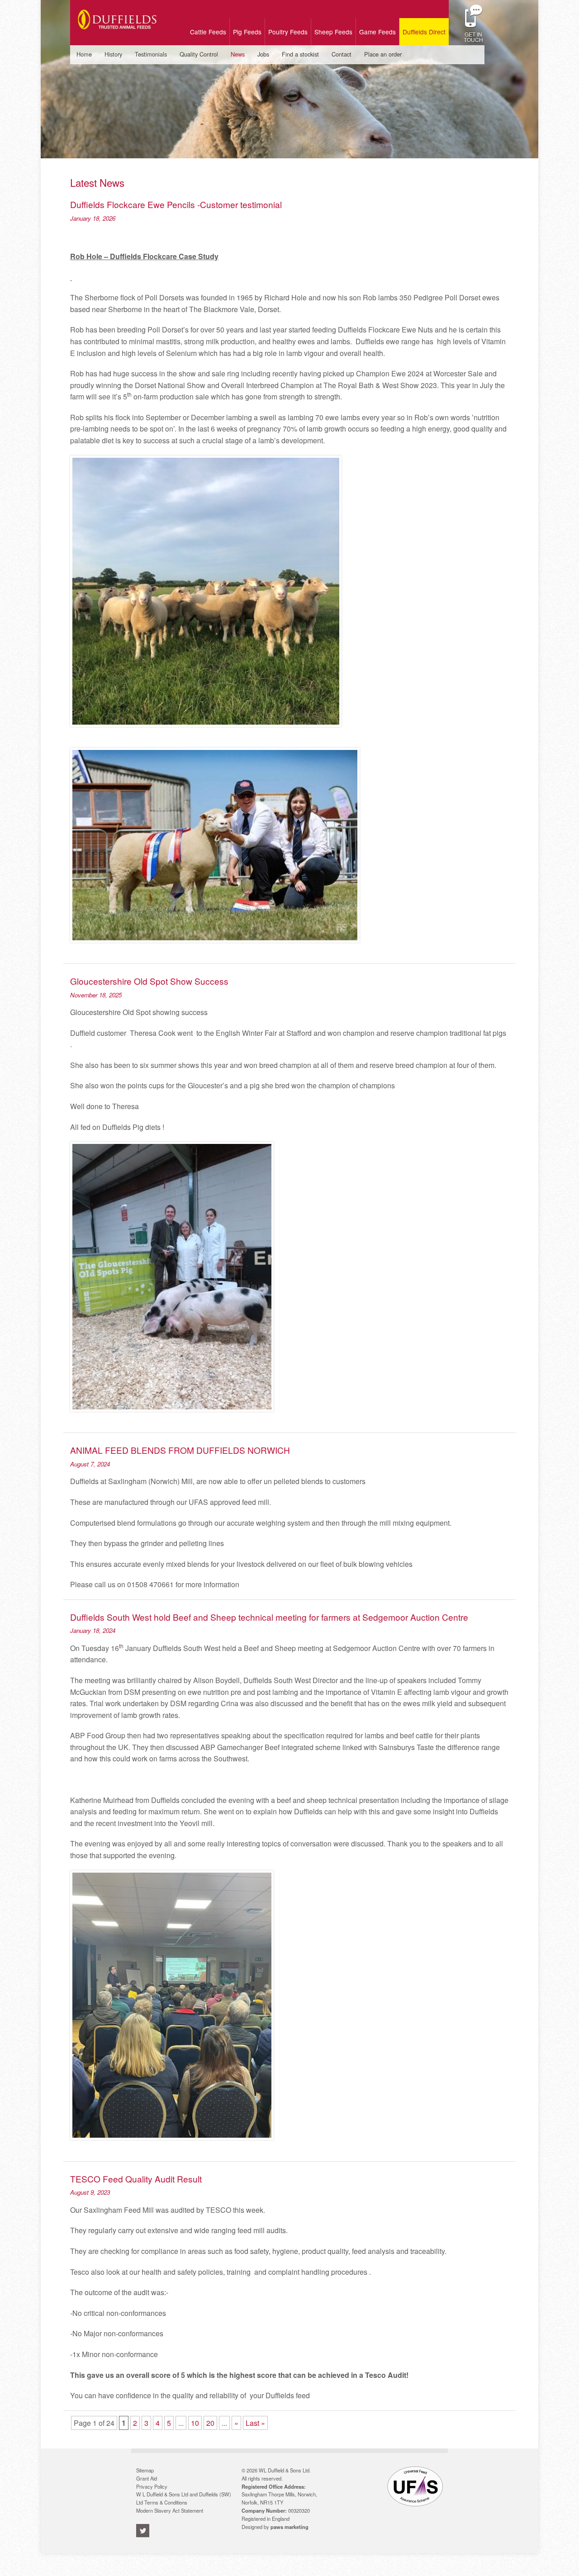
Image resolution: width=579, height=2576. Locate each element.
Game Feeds (377, 32)
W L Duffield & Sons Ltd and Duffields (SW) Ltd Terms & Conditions (184, 2498)
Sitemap (145, 2470)
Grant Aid (147, 2478)
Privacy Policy (152, 2486)
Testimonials (151, 54)
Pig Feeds (247, 32)
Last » (255, 2423)
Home (84, 54)
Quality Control (199, 54)
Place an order (383, 54)
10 (195, 2423)
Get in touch (473, 36)
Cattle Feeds (208, 32)
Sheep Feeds (333, 32)
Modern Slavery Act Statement (170, 2510)
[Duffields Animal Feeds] (117, 36)
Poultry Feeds (288, 32)
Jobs (263, 54)
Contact (342, 54)
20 (210, 2423)
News (238, 54)
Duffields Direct (424, 32)
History (113, 54)
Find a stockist (300, 54)
